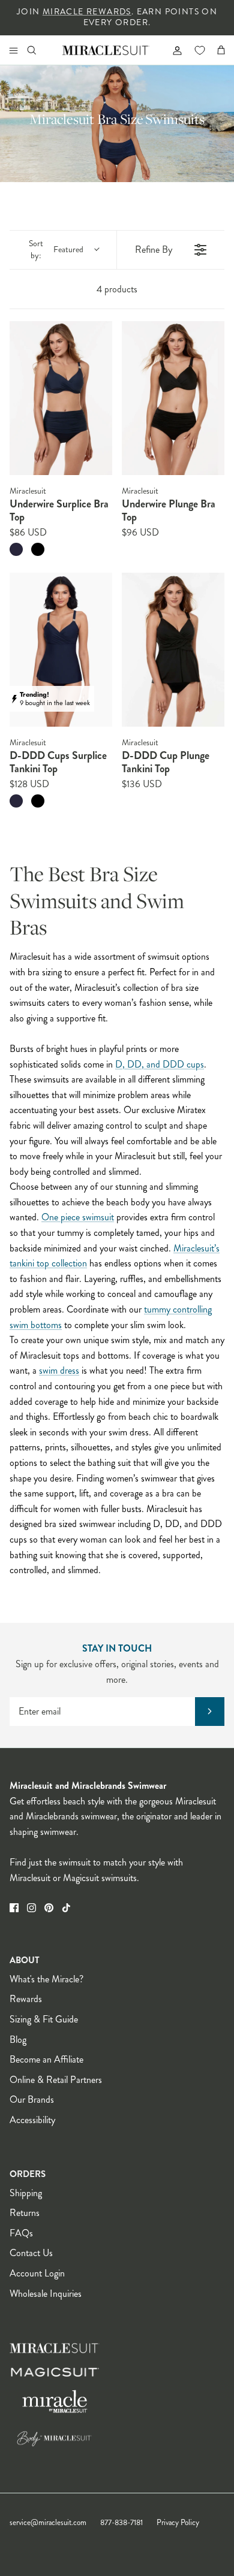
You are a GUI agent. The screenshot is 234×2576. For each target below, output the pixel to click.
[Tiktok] (66, 1908)
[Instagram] (31, 1908)
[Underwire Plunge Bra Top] (173, 398)
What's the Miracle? (46, 1979)
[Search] (40, 50)
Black (38, 549)
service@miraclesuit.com (48, 2523)
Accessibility (32, 2120)
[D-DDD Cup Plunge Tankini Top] (173, 650)
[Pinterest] (49, 1908)
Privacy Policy (178, 2523)
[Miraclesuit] (106, 50)
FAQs (21, 2233)
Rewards (26, 1999)
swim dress (59, 1370)
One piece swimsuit (78, 1217)
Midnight (16, 549)
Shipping (26, 2193)
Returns (25, 2213)
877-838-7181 (121, 2523)
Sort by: (56, 250)
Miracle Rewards (87, 12)
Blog (18, 2040)
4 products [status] (117, 289)
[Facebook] (14, 1908)
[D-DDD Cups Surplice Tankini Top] (61, 650)
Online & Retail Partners (56, 2080)
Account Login (37, 2273)
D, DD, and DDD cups (160, 1064)
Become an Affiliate (46, 2059)
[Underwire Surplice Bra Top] (61, 398)
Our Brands (32, 2099)
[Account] (172, 50)
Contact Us (31, 2253)
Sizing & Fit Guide (44, 2019)
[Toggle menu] (13, 50)
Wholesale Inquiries (46, 2294)
